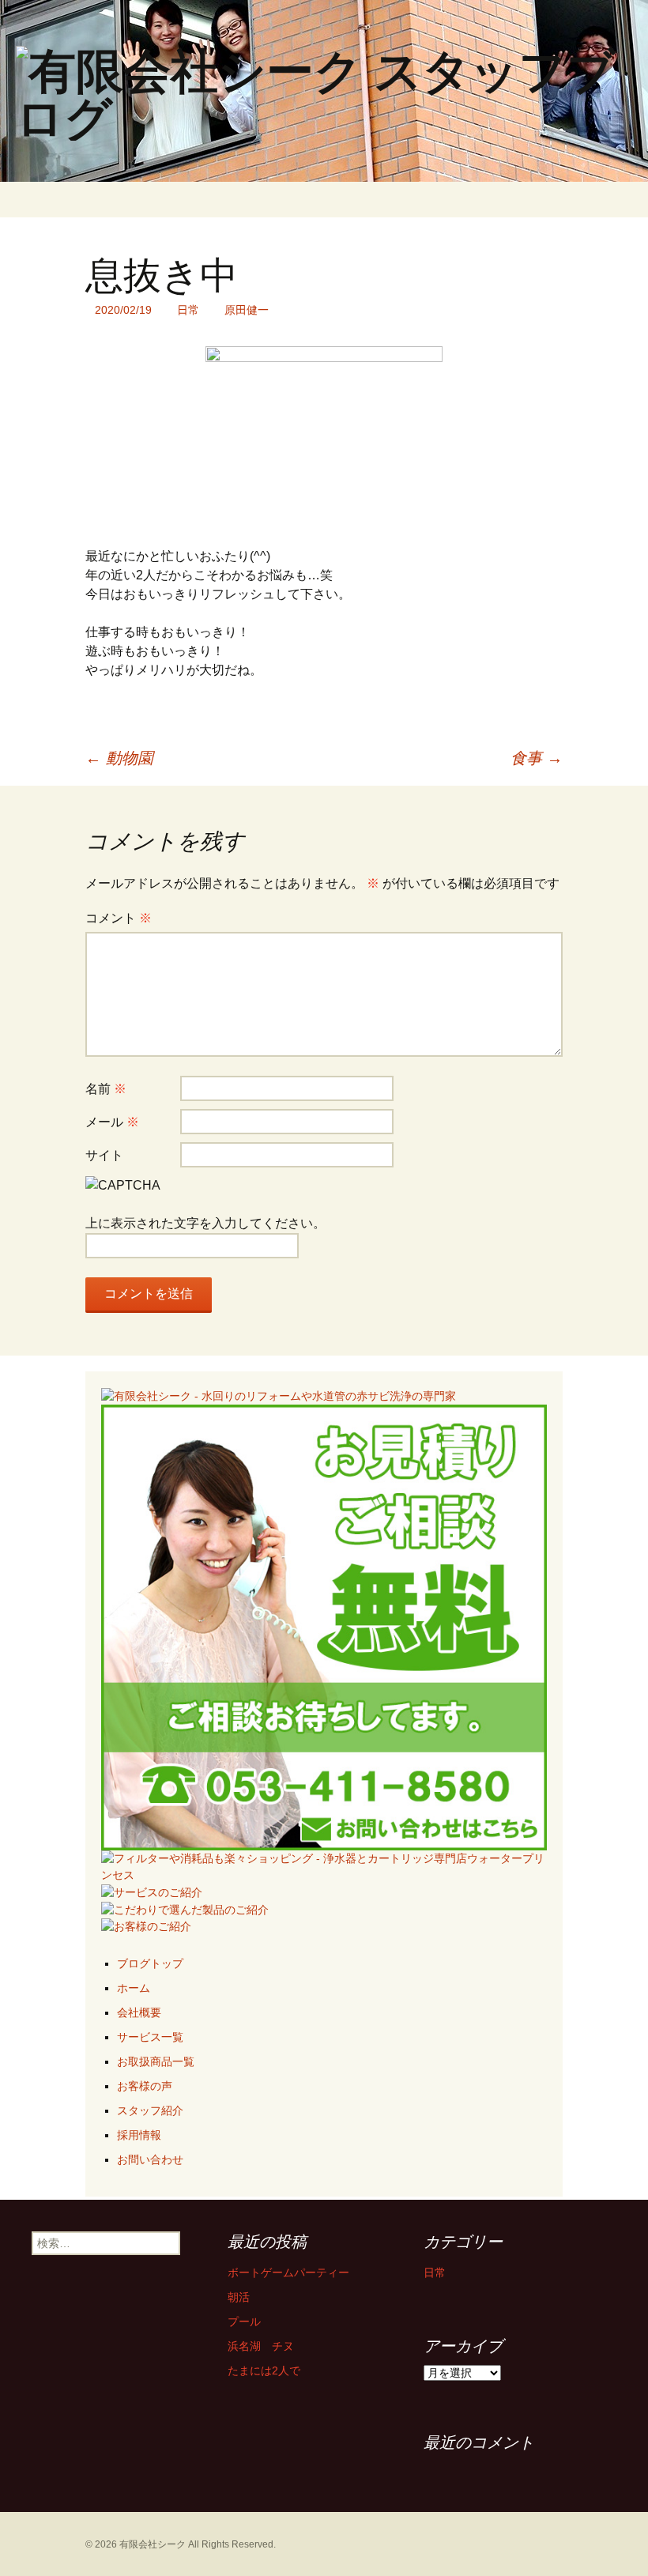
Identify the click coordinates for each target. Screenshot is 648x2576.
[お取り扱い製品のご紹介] (185, 1909)
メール (112, 1122)
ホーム (134, 1988)
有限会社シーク (153, 2544)
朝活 (239, 2297)
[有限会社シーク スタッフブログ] (324, 91)
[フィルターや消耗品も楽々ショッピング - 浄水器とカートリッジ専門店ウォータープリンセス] (324, 1866)
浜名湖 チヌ (261, 2346)
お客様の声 (145, 2086)
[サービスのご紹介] (152, 1891)
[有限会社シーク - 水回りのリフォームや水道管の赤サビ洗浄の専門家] (279, 1395)
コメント (119, 918)
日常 (188, 310)
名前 (106, 1089)
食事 (537, 758)
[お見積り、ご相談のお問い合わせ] (324, 1627)
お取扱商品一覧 (156, 2061)
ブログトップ (150, 1963)
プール (244, 2321)
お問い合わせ (150, 2159)
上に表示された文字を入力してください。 (205, 1223)
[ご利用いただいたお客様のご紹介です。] (146, 1926)
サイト (104, 1155)
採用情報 (139, 2135)
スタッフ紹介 (150, 2110)
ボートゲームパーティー (288, 2272)
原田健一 (247, 310)
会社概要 (139, 2012)
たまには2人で (264, 2370)
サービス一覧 (150, 2037)
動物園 (119, 758)
